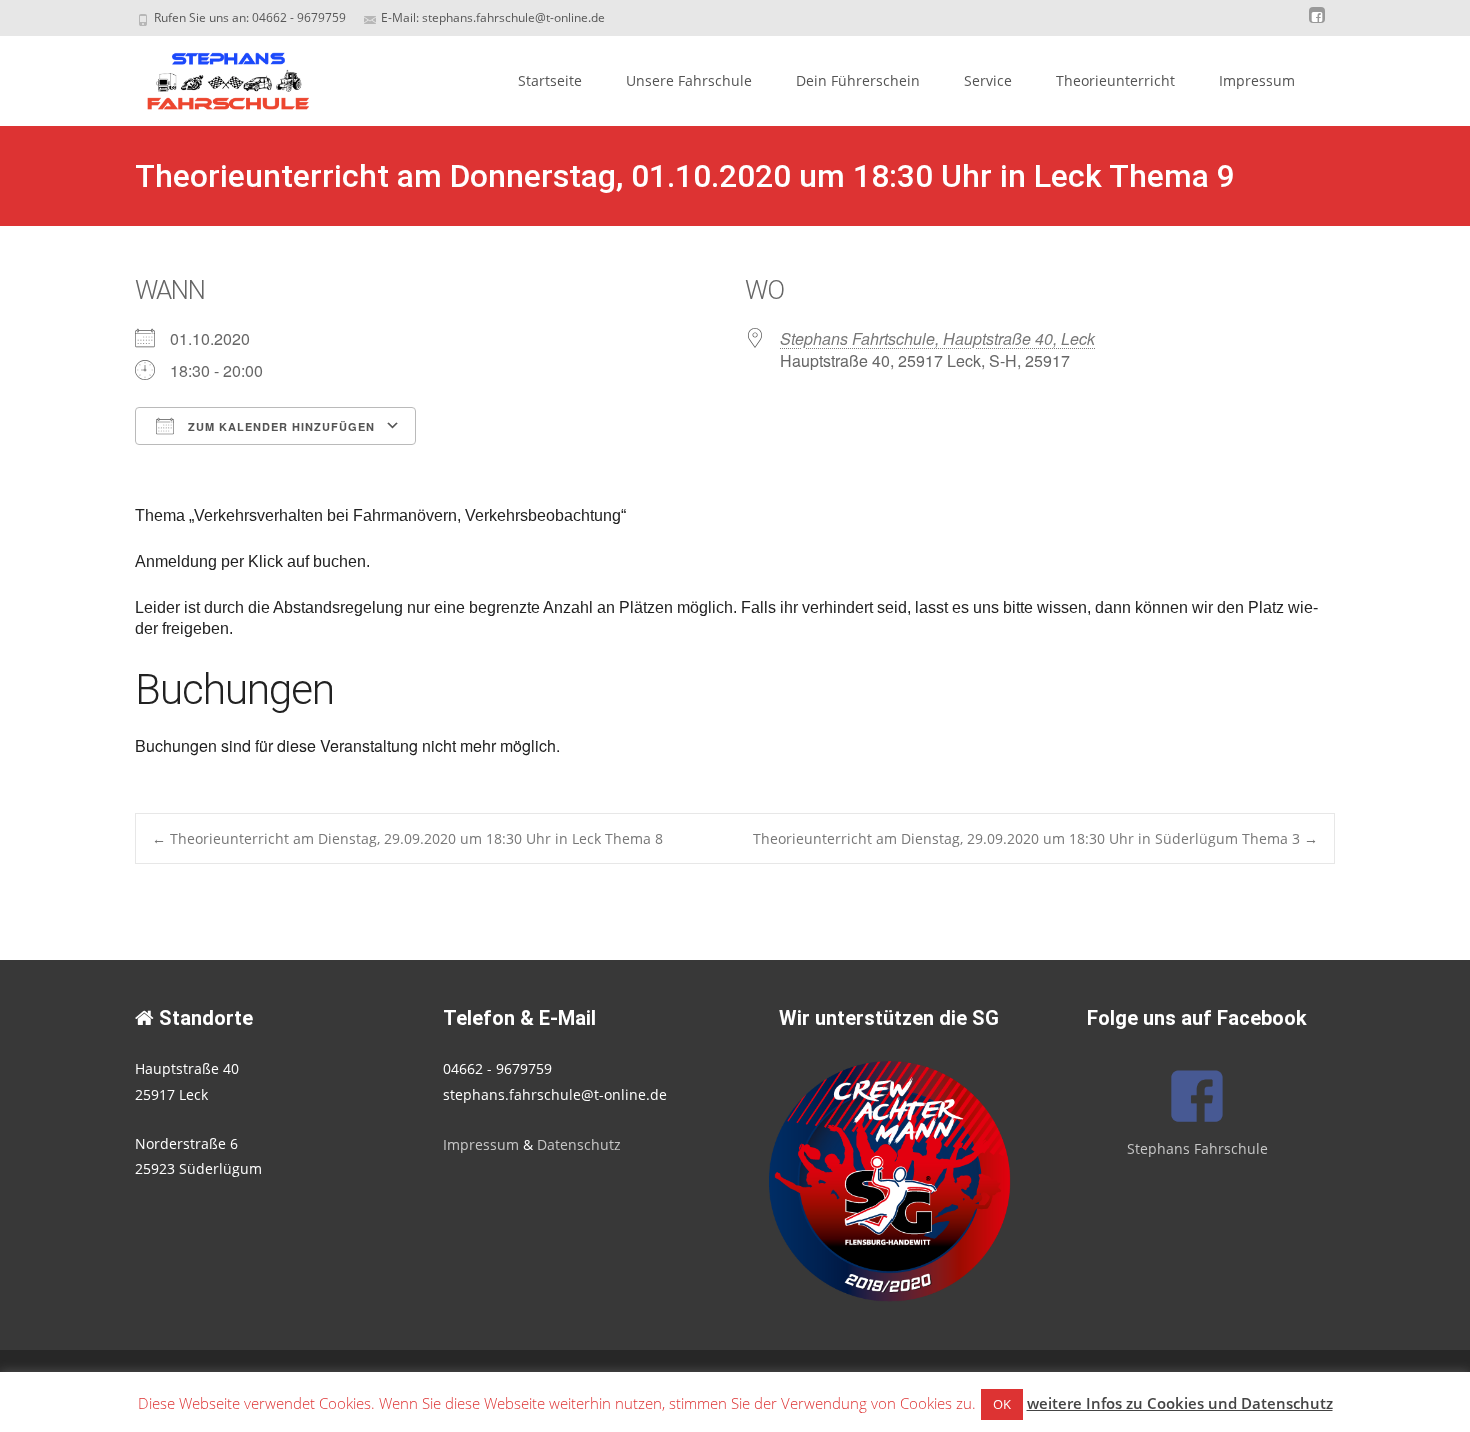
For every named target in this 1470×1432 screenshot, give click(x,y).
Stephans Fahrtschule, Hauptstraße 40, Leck (937, 338)
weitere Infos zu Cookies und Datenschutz (1180, 1403)
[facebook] (1317, 24)
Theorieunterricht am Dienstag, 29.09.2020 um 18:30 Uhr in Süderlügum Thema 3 (1035, 838)
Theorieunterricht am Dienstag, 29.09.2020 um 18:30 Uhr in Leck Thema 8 (407, 838)
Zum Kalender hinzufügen (279, 426)
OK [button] (1002, 1404)
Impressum (1257, 80)
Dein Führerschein (858, 80)
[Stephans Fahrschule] (211, 76)
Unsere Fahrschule (689, 80)
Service (988, 80)
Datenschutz (579, 1144)
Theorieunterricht (1115, 80)
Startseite (550, 80)
